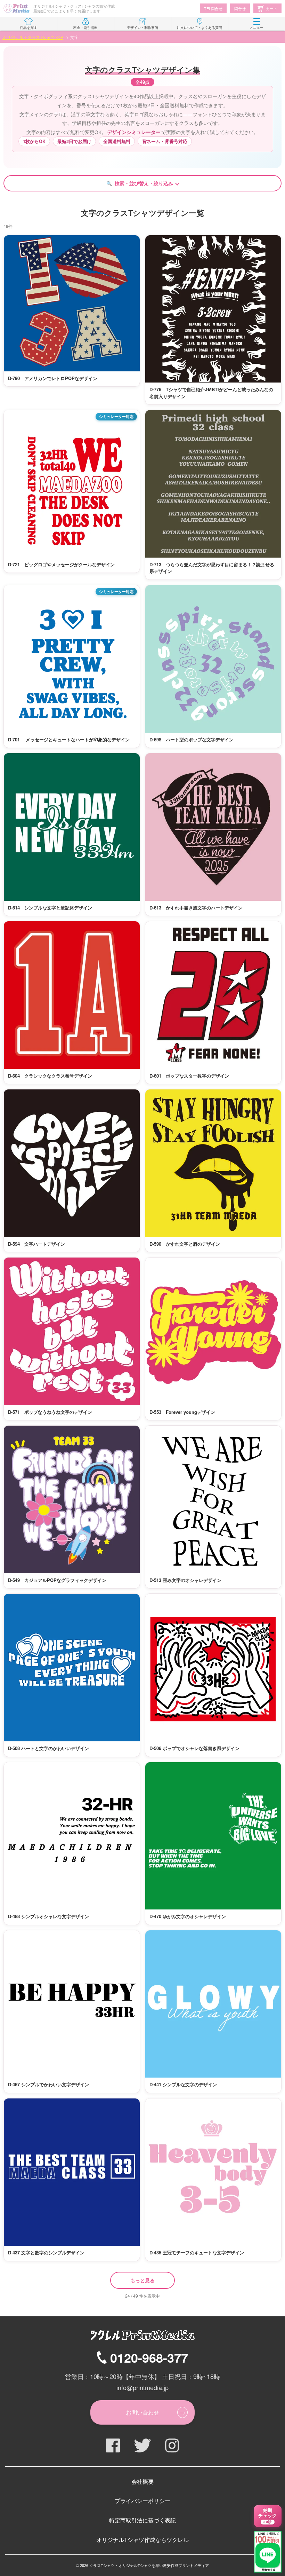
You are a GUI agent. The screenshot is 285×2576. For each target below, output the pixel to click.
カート (272, 8)
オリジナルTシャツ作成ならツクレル (142, 2540)
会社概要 (142, 2482)
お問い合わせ (142, 2412)
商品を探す (28, 27)
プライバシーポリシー (142, 2501)
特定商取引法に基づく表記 (142, 2520)
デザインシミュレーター (134, 132)
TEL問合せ (213, 8)
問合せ (240, 8)
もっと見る (142, 2280)
